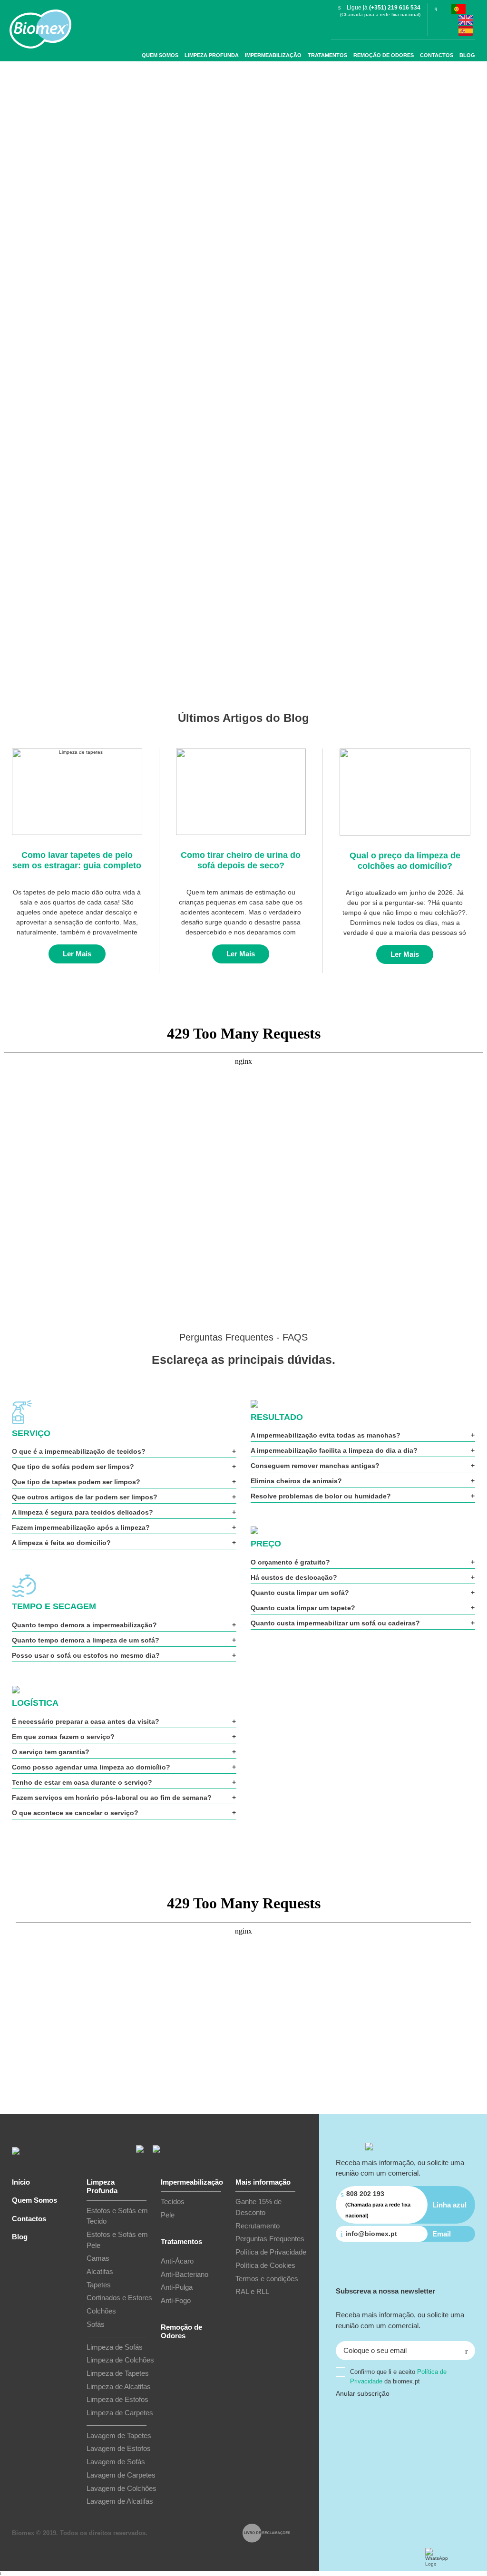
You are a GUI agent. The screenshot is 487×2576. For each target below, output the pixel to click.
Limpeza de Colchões (120, 2360)
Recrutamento (258, 2226)
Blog (467, 55)
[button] (466, 2351)
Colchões (101, 2311)
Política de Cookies (265, 2265)
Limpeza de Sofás (115, 2347)
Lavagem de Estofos (119, 2448)
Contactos (437, 55)
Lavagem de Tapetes (119, 2435)
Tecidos (173, 2202)
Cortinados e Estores (119, 2298)
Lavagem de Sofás (116, 2462)
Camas (98, 2258)
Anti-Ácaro (177, 2261)
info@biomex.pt (371, 2234)
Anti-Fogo (176, 2300)
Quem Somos (160, 55)
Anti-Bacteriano (185, 2274)
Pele (168, 2215)
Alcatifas (100, 2271)
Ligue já (384, 8)
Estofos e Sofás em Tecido (117, 2216)
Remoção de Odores (384, 55)
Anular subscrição (363, 2393)
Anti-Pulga (177, 2287)
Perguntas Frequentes (270, 2239)
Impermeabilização (273, 55)
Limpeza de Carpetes (120, 2413)
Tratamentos (327, 55)
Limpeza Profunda (212, 55)
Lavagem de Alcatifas (120, 2501)
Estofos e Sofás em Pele (117, 2240)
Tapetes (99, 2285)
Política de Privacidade (271, 2252)
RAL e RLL (252, 2291)
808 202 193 (378, 2204)
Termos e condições (267, 2279)
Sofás (96, 2324)
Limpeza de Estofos (117, 2399)
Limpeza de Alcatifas (119, 2386)
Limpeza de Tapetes (118, 2373)
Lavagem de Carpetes (121, 2475)
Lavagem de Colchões (122, 2488)
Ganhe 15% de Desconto (258, 2207)
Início (21, 2182)
